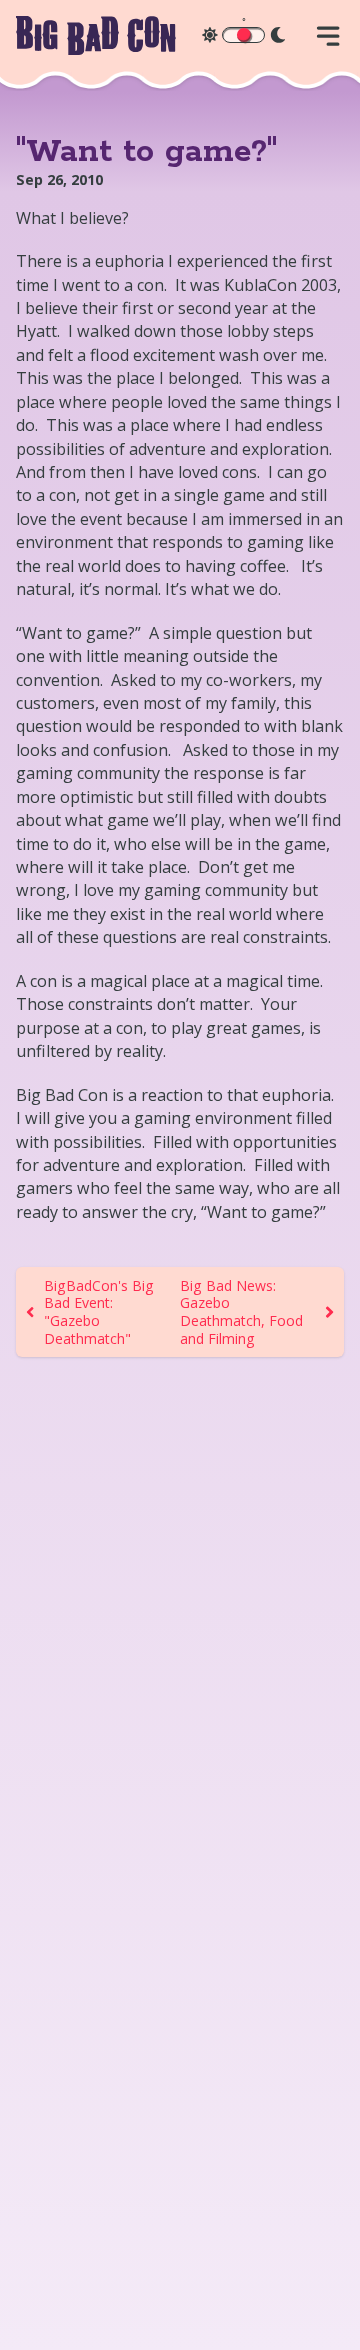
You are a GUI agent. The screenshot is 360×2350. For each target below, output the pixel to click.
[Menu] (328, 36)
